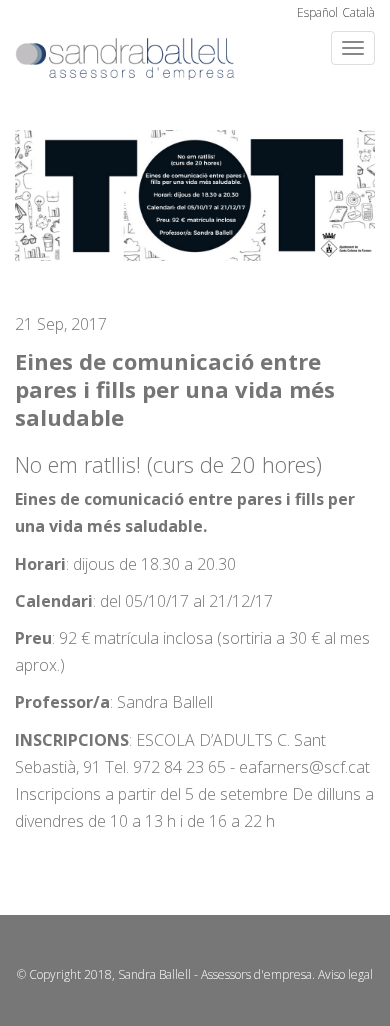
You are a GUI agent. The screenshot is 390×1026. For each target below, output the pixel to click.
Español (317, 12)
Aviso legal (345, 974)
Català (358, 12)
